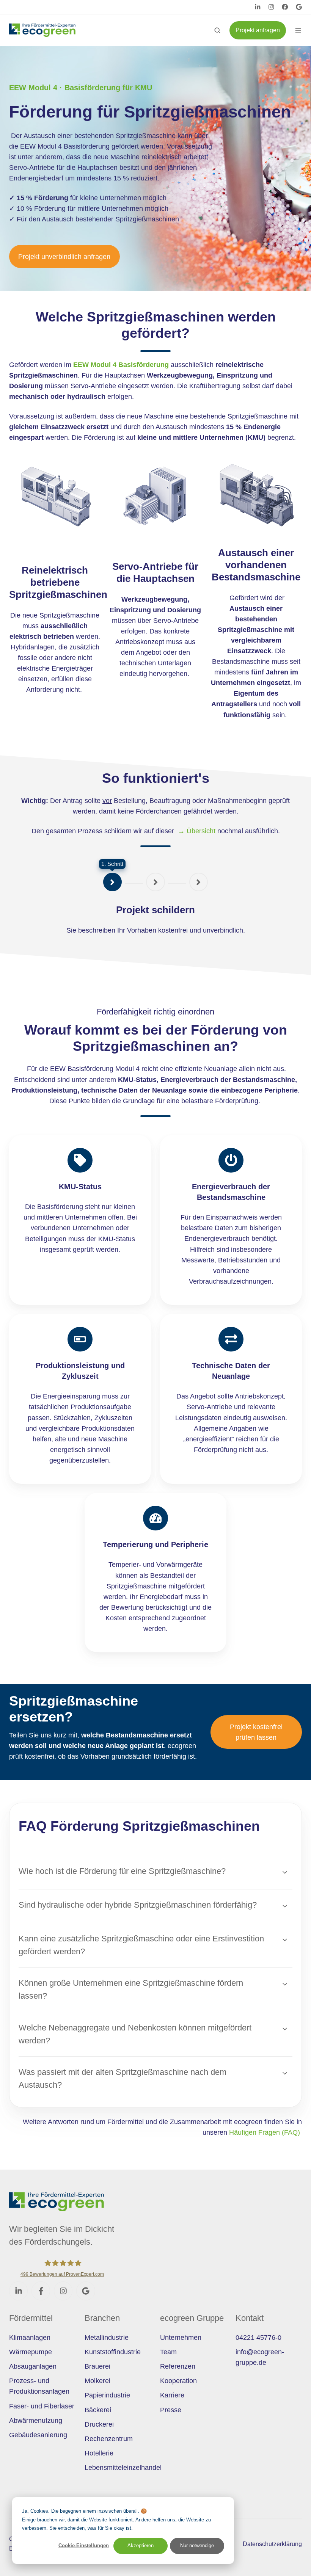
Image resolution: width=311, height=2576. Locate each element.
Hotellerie (99, 2453)
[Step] (112, 882)
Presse (171, 2410)
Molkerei (97, 2381)
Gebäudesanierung (38, 2435)
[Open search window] (217, 30)
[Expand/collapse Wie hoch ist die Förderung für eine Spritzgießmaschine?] (285, 1872)
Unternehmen (181, 2338)
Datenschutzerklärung (272, 2544)
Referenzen (178, 2366)
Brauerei (97, 2366)
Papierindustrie (107, 2395)
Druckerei (99, 2424)
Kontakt (250, 2318)
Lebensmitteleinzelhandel (123, 2468)
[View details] (258, 7)
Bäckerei (98, 2410)
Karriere (172, 2395)
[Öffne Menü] (298, 30)
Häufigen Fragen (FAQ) (265, 2132)
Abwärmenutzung (36, 2421)
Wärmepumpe (31, 2352)
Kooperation (178, 2381)
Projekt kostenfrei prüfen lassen (256, 1732)
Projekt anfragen (258, 30)
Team (168, 2352)
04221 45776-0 (258, 2338)
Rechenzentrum (109, 2439)
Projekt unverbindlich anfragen (64, 257)
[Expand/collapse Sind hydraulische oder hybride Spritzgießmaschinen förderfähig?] (285, 1906)
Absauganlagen (33, 2366)
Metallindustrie (107, 2338)
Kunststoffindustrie (113, 2352)
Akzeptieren (141, 2545)
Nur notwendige (197, 2545)
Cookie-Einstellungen (84, 2545)
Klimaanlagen (30, 2338)
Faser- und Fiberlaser (42, 2406)
